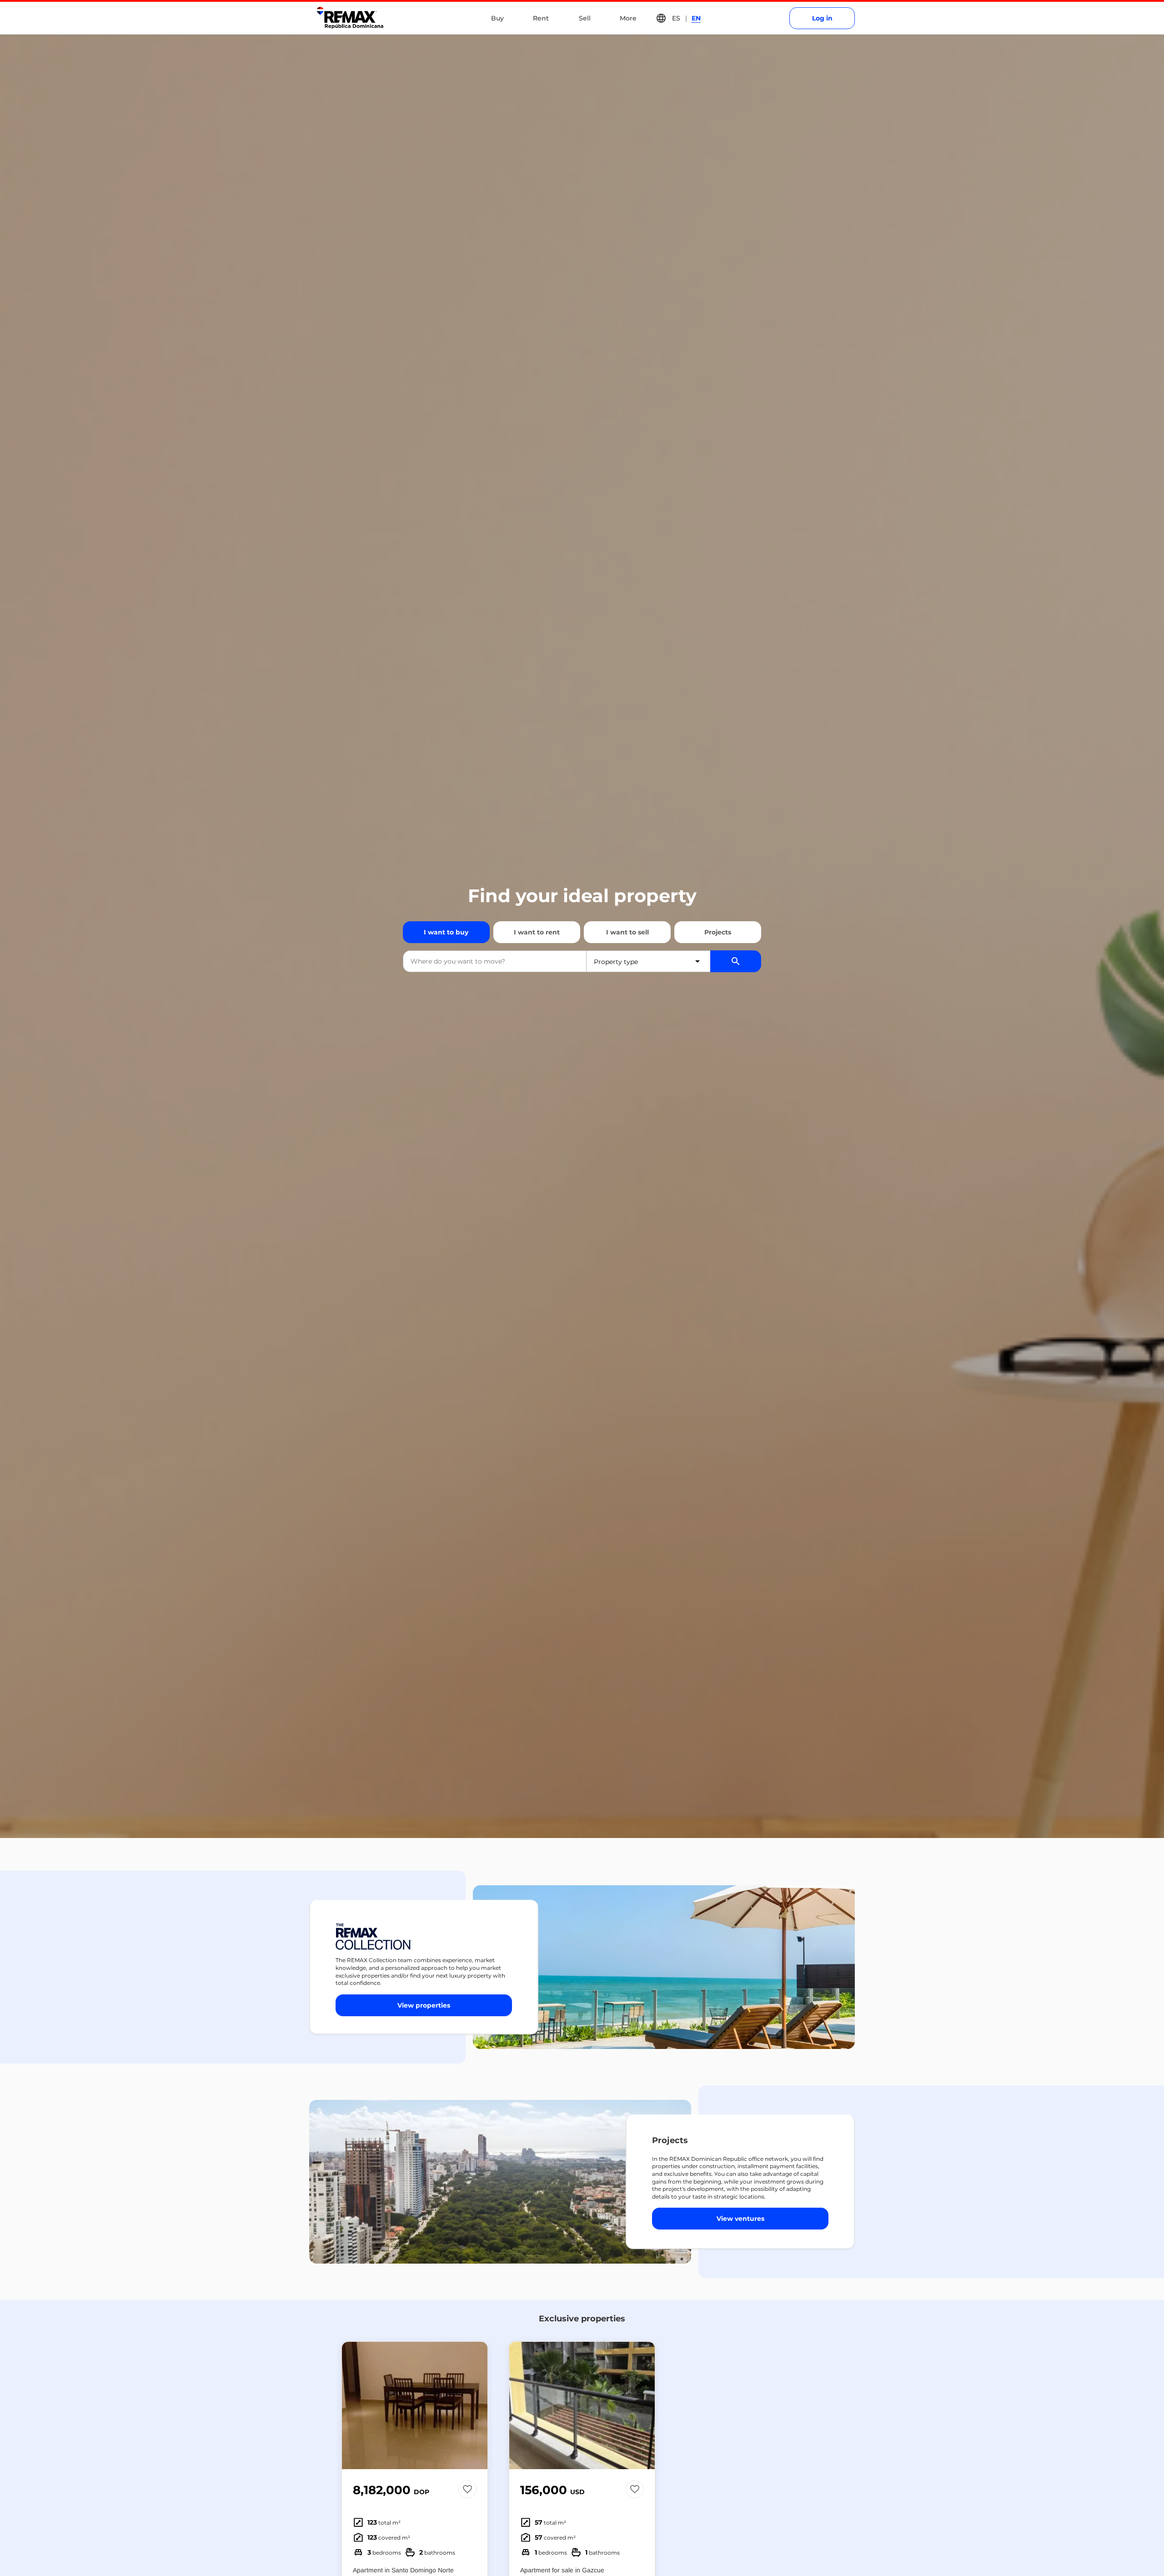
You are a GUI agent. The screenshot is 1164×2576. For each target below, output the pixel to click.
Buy (497, 18)
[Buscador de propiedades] (736, 961)
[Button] (475, 2405)
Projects (718, 932)
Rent (541, 18)
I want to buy (446, 932)
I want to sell (627, 932)
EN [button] (696, 18)
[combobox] (495, 961)
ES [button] (676, 18)
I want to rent (537, 932)
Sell (585, 18)
